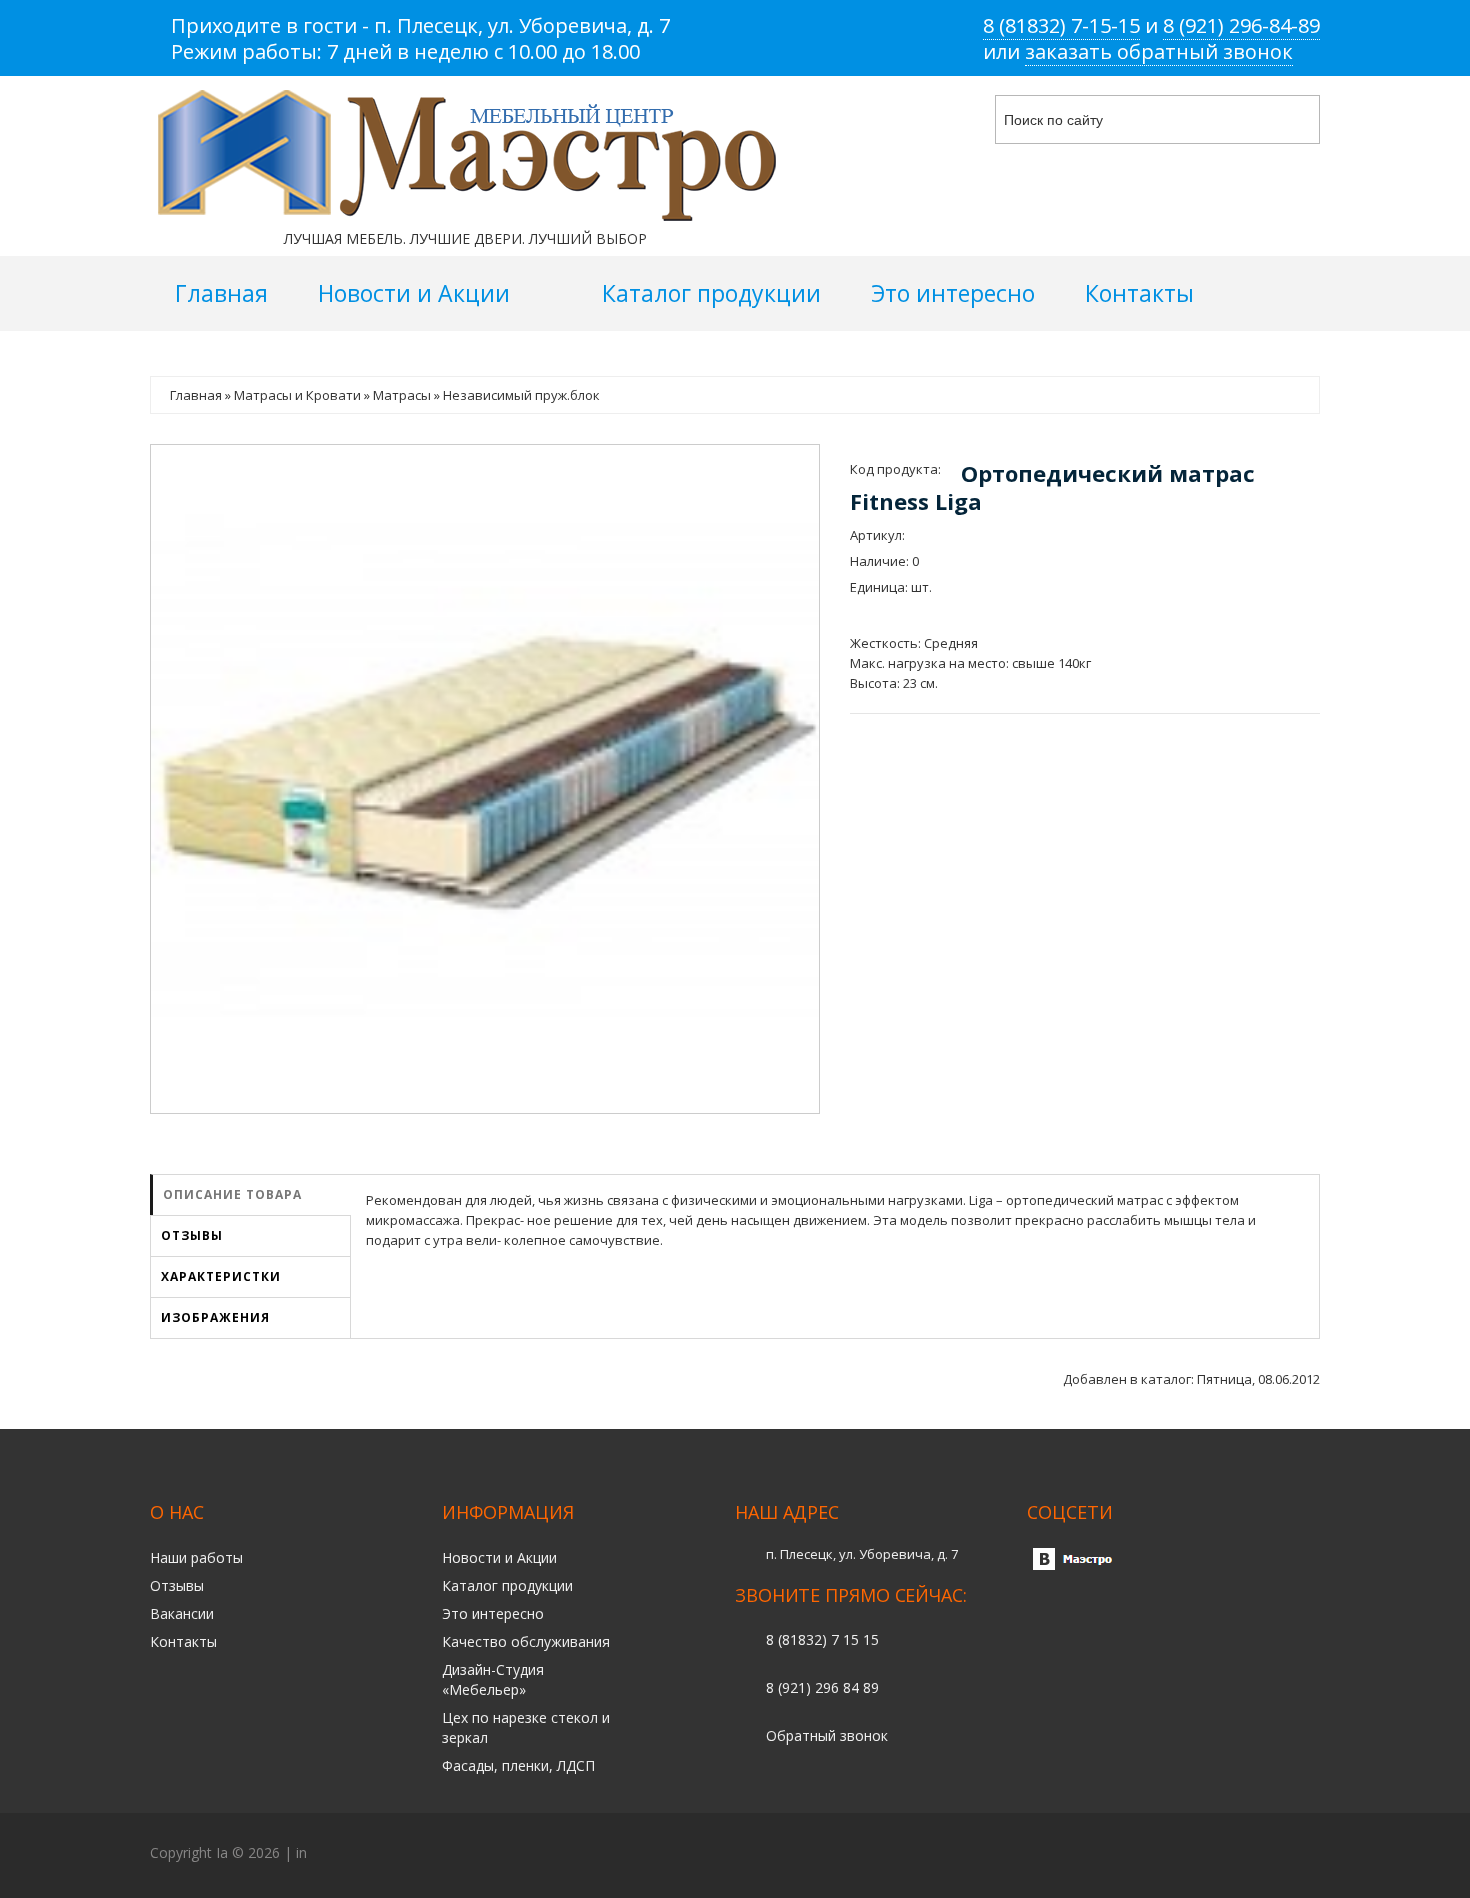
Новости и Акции (499, 1557)
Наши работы (196, 1557)
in (301, 1852)
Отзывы (192, 1235)
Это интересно (493, 1613)
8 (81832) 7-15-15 (1061, 25)
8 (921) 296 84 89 (822, 1687)
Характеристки (221, 1276)
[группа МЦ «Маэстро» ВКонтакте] (1077, 1554)
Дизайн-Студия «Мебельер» (493, 1679)
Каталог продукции (507, 1585)
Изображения (215, 1317)
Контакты (183, 1641)
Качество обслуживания (526, 1641)
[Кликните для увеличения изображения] (485, 779)
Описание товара (232, 1194)
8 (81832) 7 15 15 (822, 1639)
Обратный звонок (827, 1735)
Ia (222, 1852)
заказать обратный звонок (1159, 51)
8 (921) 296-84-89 (1241, 25)
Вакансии (182, 1613)
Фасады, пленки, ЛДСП (518, 1765)
